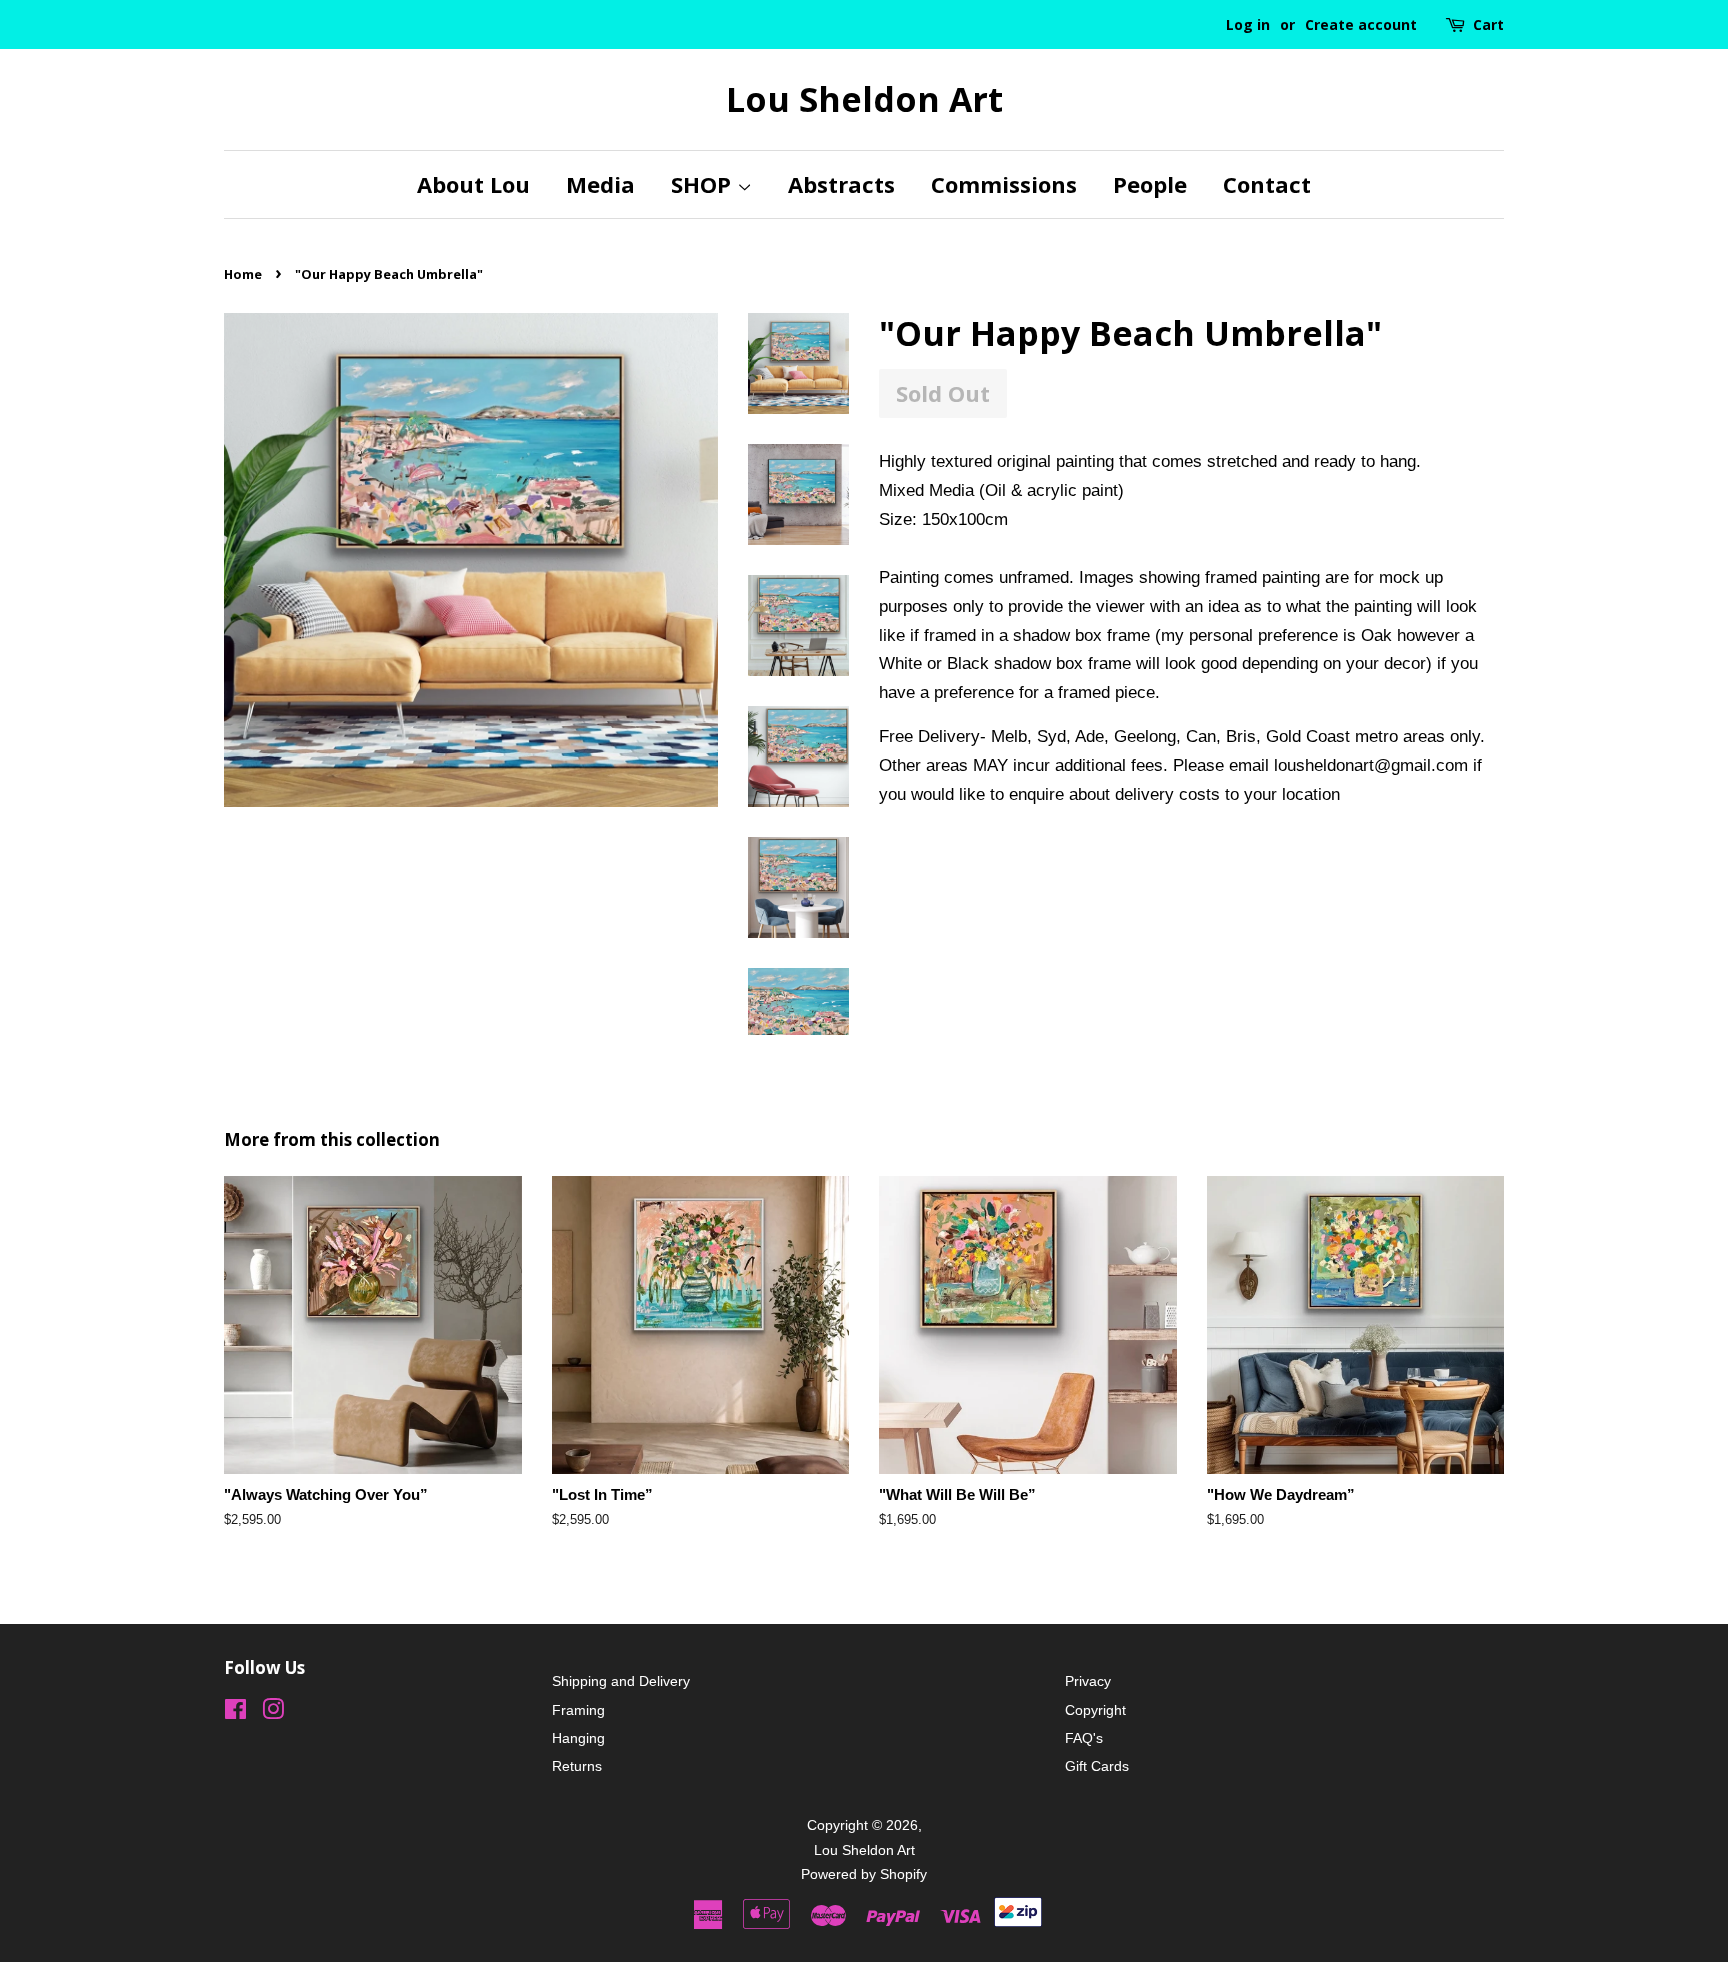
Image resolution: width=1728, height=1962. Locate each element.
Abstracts (841, 184)
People (1150, 184)
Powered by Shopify (864, 1874)
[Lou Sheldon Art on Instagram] (273, 1713)
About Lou (473, 184)
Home (243, 274)
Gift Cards (1097, 1766)
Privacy (1088, 1681)
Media (600, 184)
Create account (1361, 24)
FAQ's (1084, 1738)
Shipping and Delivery (621, 1681)
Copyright (1095, 1710)
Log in (1248, 24)
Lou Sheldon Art (864, 99)
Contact (1267, 184)
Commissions (1004, 184)
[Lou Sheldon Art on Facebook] (235, 1713)
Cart (1488, 24)
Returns (577, 1766)
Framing (578, 1710)
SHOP (704, 184)
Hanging (578, 1738)
